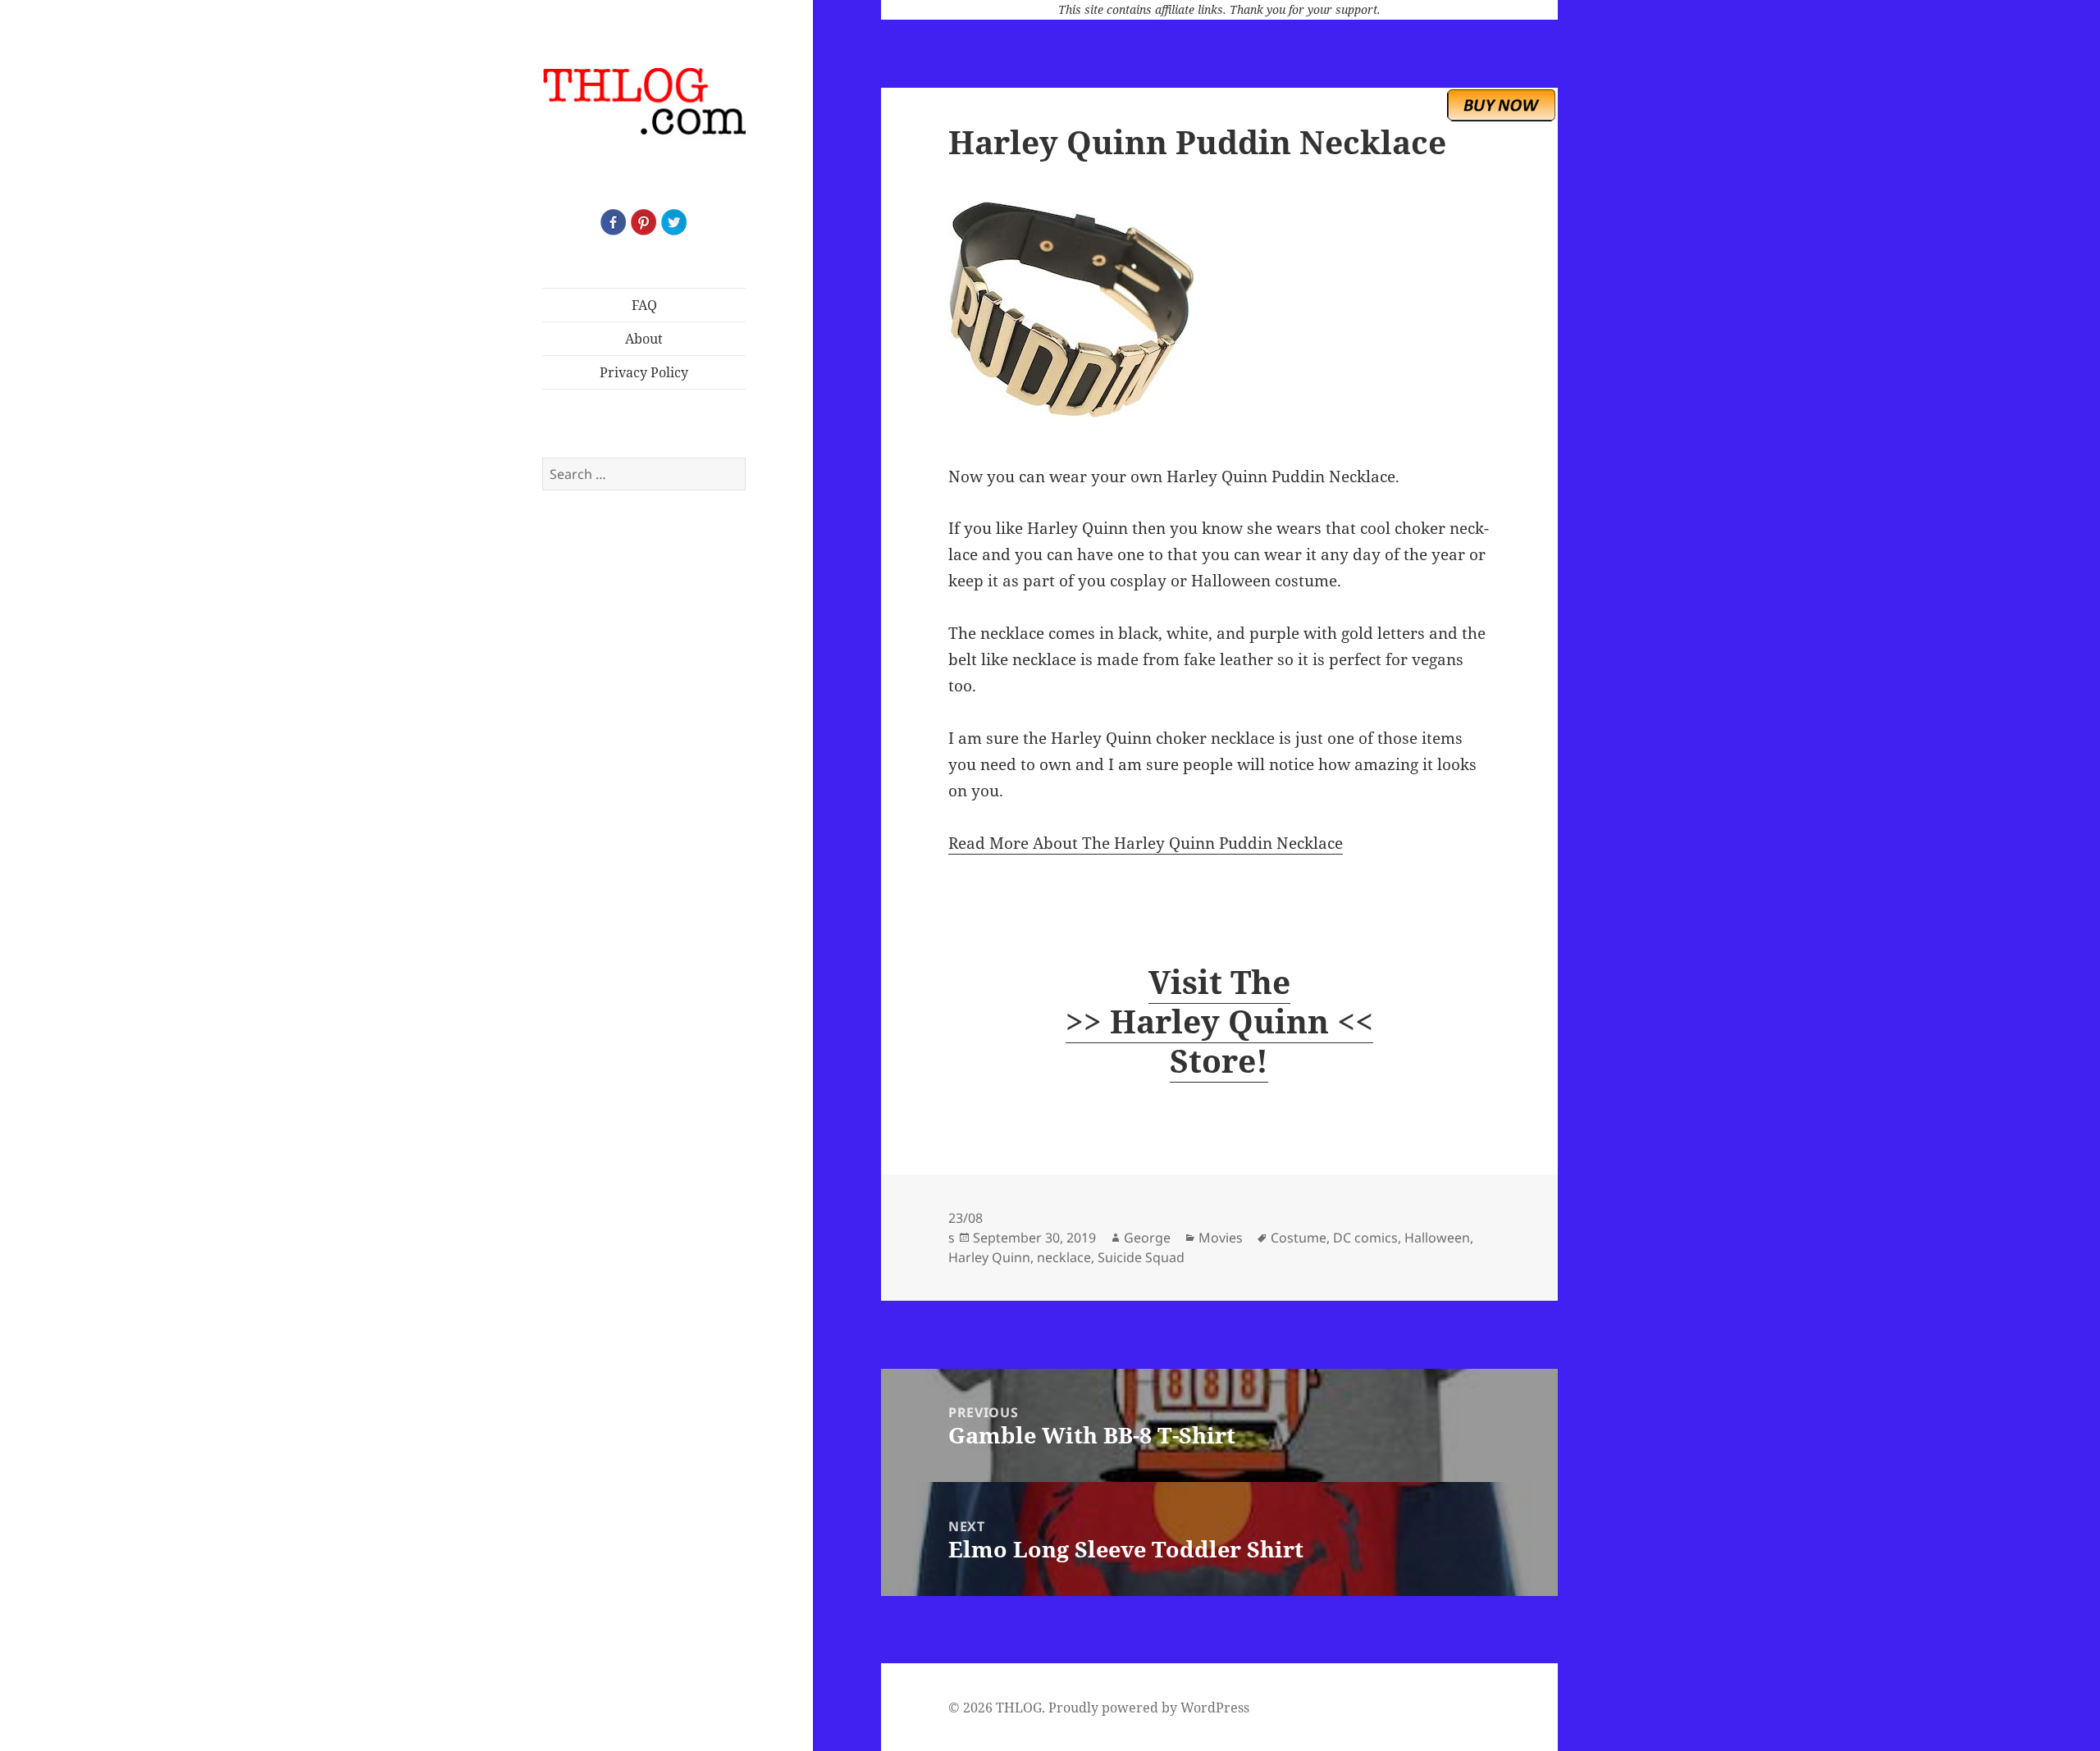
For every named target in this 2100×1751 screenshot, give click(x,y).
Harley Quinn (989, 1257)
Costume (1299, 1238)
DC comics (1365, 1238)
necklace (1064, 1257)
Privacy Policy (644, 372)
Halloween (1437, 1238)
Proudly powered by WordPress (1149, 1708)
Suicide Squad (1141, 1257)
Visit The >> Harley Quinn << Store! (1219, 1021)
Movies (1221, 1238)
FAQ (644, 305)
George (1147, 1238)
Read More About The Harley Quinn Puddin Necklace (1146, 843)
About (644, 339)
